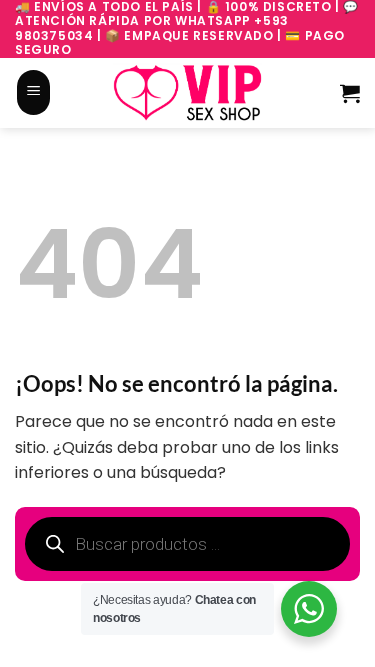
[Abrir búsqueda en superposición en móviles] (73, 92)
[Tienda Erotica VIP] (188, 92)
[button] (33, 92)
